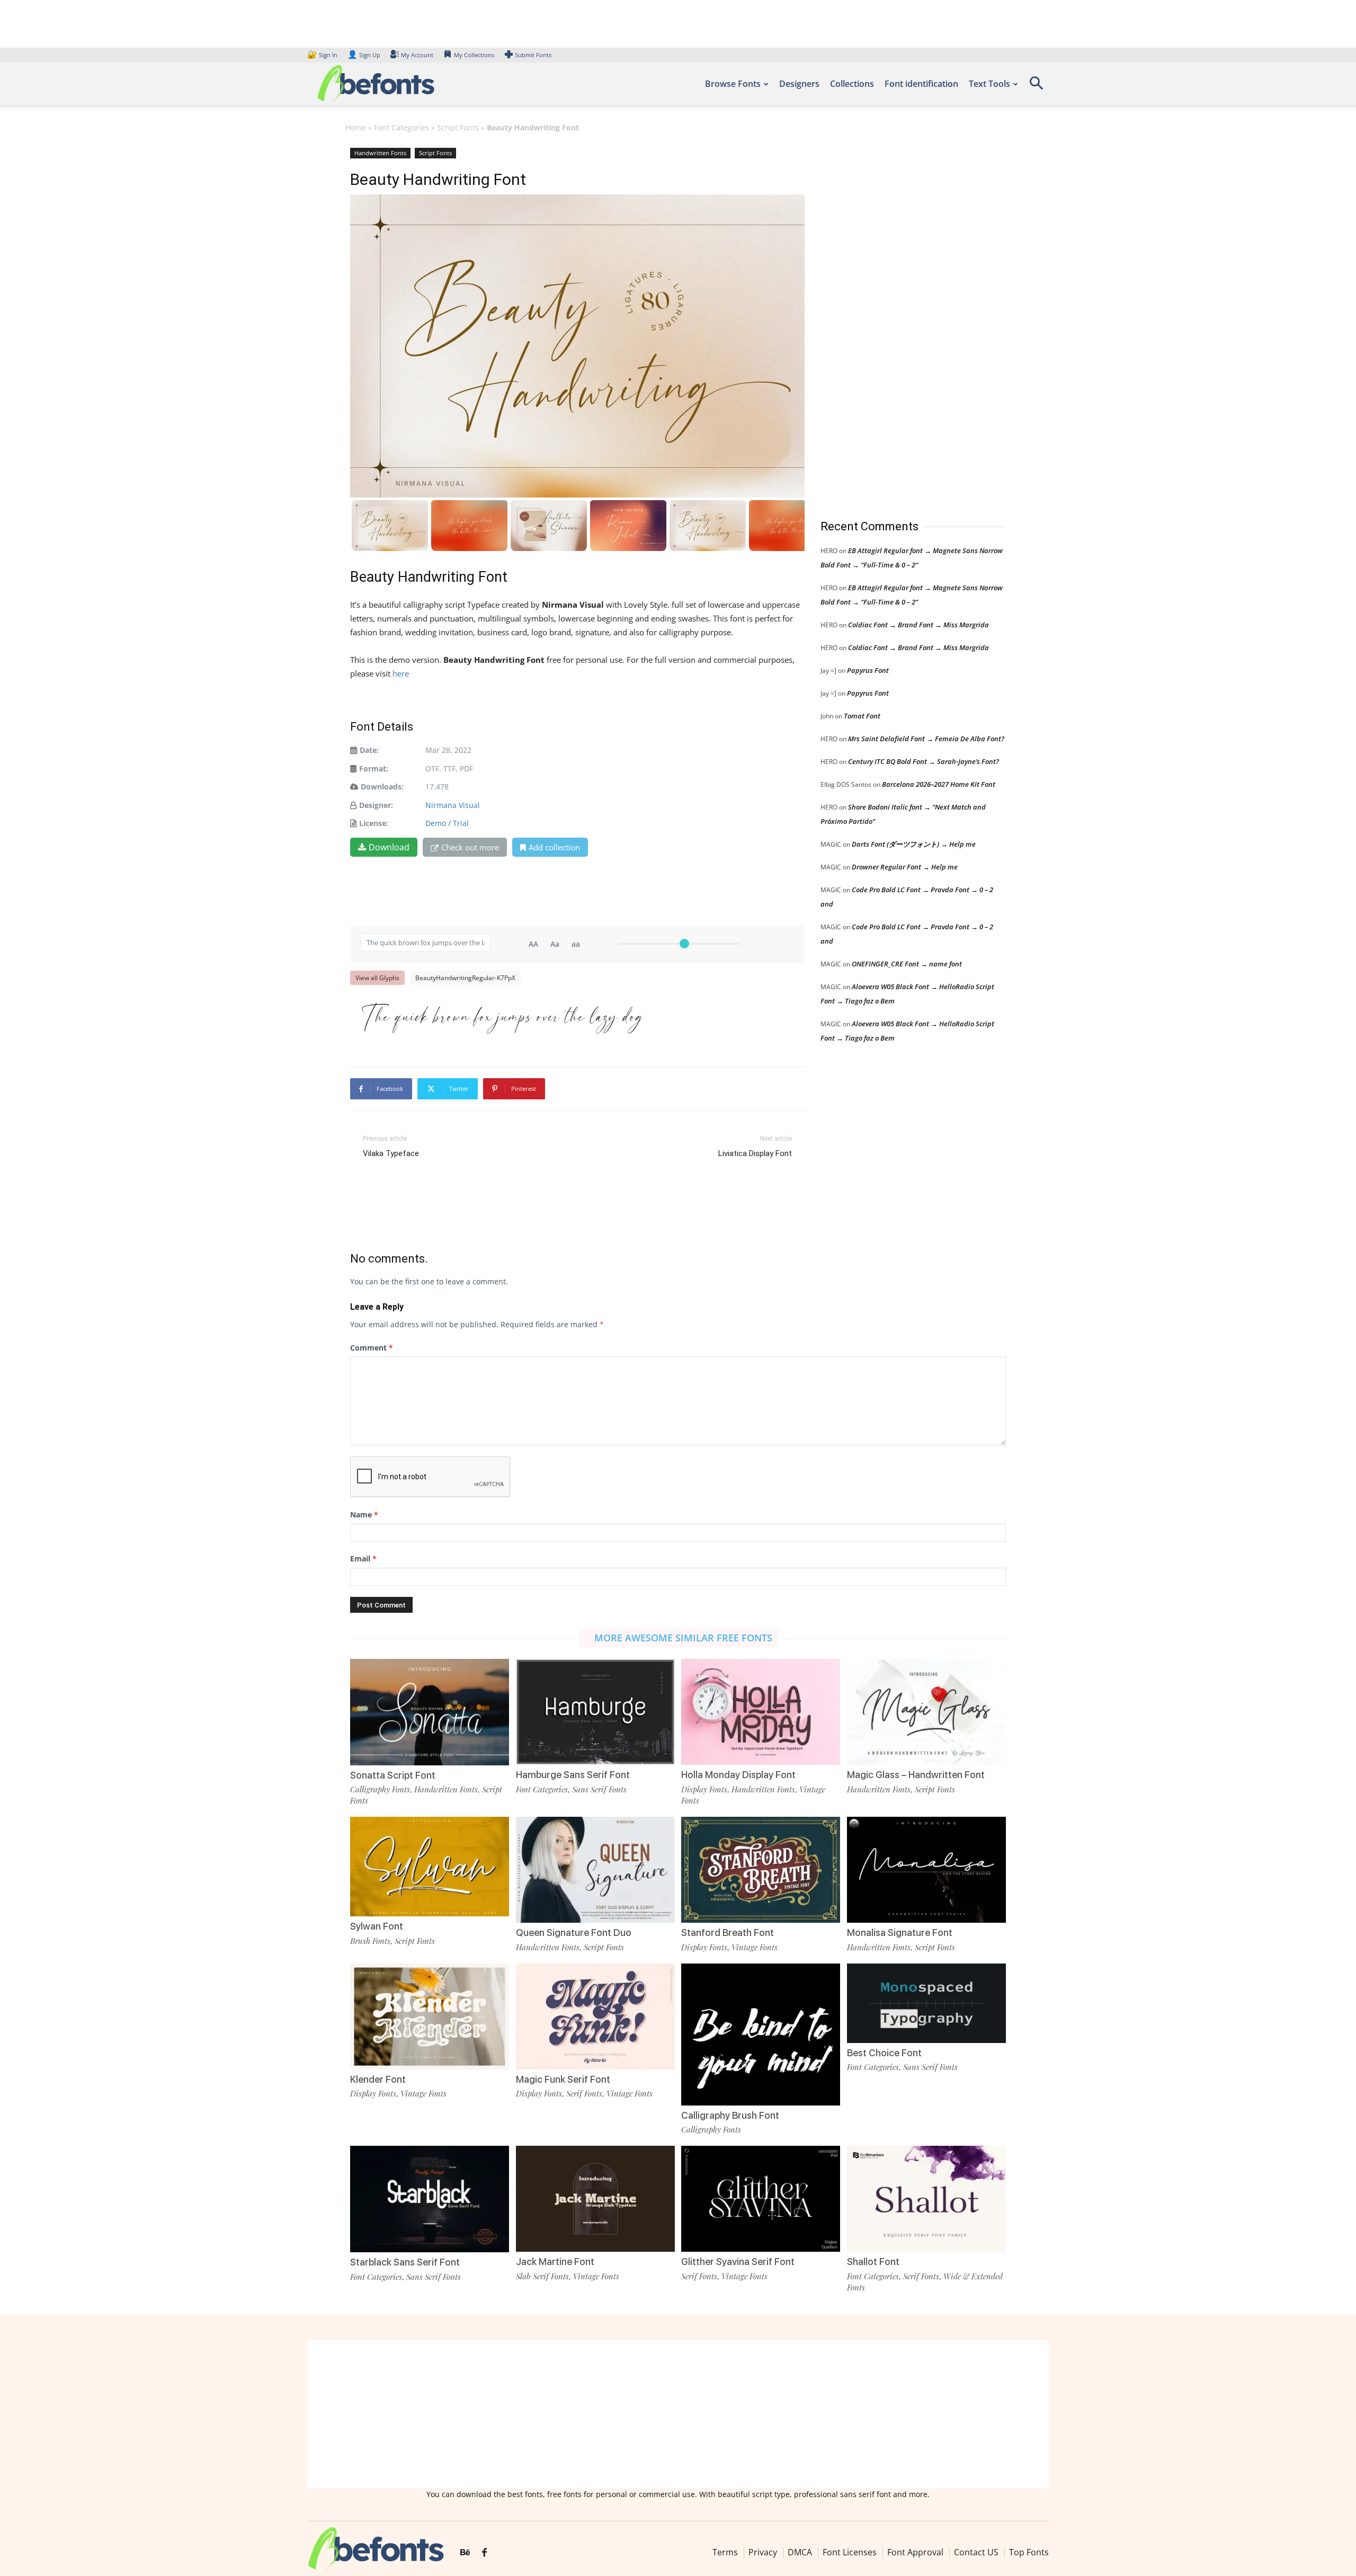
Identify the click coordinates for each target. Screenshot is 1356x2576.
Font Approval (915, 2552)
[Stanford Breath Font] (761, 1869)
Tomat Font (862, 716)
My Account (417, 55)
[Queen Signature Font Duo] (595, 1869)
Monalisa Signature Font (900, 1933)
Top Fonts (1029, 2552)
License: (374, 823)
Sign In (323, 55)
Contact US (976, 2552)
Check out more (470, 847)
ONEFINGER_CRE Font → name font (907, 964)
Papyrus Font (868, 670)
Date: (369, 750)
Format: (374, 769)
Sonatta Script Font (393, 1775)
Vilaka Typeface (391, 1153)
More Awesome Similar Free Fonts (683, 1638)
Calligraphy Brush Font (730, 2115)
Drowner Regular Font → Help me (905, 867)
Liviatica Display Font (755, 1153)
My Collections (474, 55)
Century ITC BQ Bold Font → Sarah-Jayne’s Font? (924, 761)
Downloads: (382, 787)
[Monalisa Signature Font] (926, 1869)
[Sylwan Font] (430, 1866)
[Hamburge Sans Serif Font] (595, 1711)
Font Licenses (850, 2552)
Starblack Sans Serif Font (405, 2262)
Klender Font (378, 2079)
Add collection (554, 847)
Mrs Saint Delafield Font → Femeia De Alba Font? (926, 739)
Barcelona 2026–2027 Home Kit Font (939, 784)
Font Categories (402, 127)
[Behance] (465, 2553)
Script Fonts (458, 127)
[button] (1036, 87)
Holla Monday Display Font (738, 1775)
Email (363, 1558)
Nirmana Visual (453, 805)
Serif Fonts (584, 2093)
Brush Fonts (370, 1941)
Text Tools (989, 84)
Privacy (763, 2552)
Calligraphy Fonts (380, 1789)
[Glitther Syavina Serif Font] (761, 2198)
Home (356, 127)
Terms (725, 2552)
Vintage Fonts (755, 1947)
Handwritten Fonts (380, 153)
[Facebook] (484, 2553)
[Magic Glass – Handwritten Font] (926, 1711)
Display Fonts (704, 1789)
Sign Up (364, 55)
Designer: (376, 805)
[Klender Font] (430, 2015)
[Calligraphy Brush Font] (761, 2042)
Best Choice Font (884, 2053)
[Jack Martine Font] (595, 2198)
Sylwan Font (377, 1926)
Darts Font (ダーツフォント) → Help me (914, 844)
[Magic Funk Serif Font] (595, 2015)
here (402, 673)
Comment (372, 1348)
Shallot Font (873, 2262)
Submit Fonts (533, 55)
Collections (852, 84)
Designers (799, 84)
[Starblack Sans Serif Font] (430, 2198)
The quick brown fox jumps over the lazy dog (502, 1017)
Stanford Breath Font (728, 1933)
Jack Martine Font (555, 2262)
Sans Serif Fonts (599, 1789)
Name (364, 1514)
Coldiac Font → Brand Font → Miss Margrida (918, 625)
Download (389, 847)
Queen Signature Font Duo (574, 1933)
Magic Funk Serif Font (563, 2079)
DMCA (800, 2552)
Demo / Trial (447, 823)
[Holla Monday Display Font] (761, 1711)
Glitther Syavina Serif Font (738, 2262)
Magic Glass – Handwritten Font (916, 1775)
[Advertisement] (900, 323)
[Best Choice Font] (926, 2002)
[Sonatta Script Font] (430, 1711)
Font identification (921, 84)
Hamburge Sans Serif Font (573, 1775)
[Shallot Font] (926, 2198)
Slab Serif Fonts (542, 2276)
